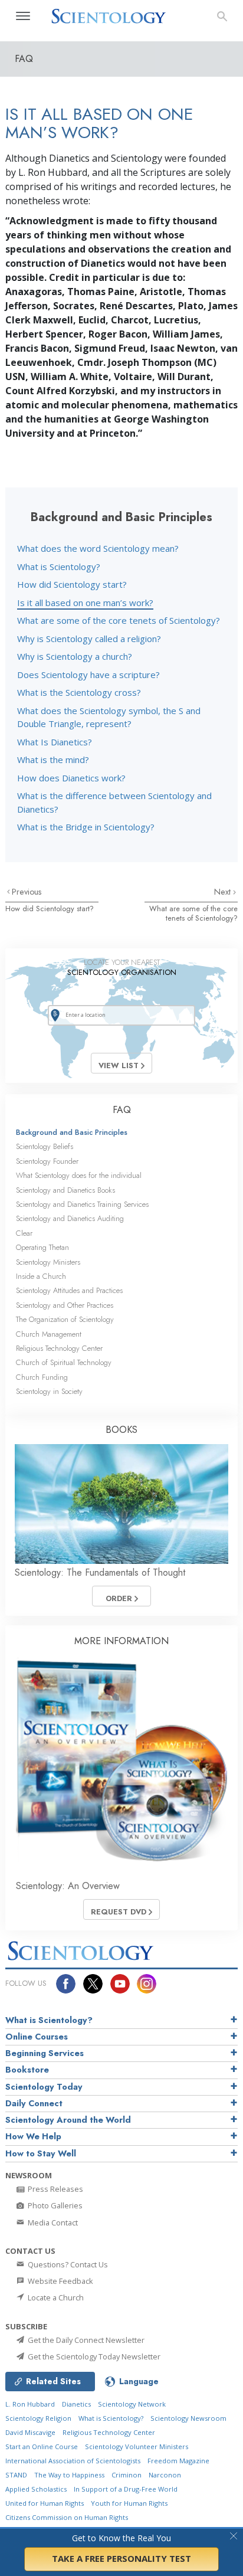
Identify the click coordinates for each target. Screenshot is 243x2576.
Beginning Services (45, 2053)
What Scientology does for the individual (79, 1175)
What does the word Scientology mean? (98, 548)
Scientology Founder (47, 1161)
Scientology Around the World (68, 2120)
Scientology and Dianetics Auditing (70, 1218)
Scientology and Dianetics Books (65, 1190)
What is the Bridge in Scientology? (86, 827)
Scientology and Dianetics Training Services (82, 1204)
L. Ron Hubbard (30, 2404)
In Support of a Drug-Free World (126, 2489)
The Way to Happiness (69, 2475)
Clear (24, 1233)
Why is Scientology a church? (75, 656)
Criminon (127, 2475)
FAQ (122, 1110)
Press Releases (55, 2189)
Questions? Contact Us (67, 2264)
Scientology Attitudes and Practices (69, 1290)
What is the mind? (53, 760)
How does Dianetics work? (71, 778)
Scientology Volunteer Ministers (137, 2446)
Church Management (49, 1334)
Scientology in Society (49, 1391)
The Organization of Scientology (65, 1319)
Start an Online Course (42, 2446)
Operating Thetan (42, 1247)
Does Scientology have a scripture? (88, 675)
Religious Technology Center (59, 1348)
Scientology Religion (38, 2418)
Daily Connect (34, 2103)
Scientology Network (132, 2404)
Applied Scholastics (36, 2489)
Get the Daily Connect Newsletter (85, 2340)
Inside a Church (41, 1276)
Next (224, 892)
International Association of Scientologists (73, 2461)
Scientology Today (44, 2087)
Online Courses (37, 2037)
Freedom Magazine (178, 2461)
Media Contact (52, 2223)
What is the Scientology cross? (79, 692)
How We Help (33, 2136)
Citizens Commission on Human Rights (67, 2517)
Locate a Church (55, 2297)
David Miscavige (30, 2432)
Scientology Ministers (48, 1262)
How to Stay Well (41, 2153)
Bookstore (27, 2070)
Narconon (165, 2475)
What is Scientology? (59, 567)
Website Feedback (60, 2281)
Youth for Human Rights (129, 2503)
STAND (16, 2475)
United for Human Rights (45, 2503)
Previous (27, 892)
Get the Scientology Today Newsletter (93, 2356)
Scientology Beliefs (45, 1146)
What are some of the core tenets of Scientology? (119, 620)
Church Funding (42, 1377)
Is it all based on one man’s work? (85, 603)
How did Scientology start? (72, 584)
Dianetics (76, 2404)
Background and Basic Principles (72, 1132)
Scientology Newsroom (188, 2418)
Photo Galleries (54, 2205)
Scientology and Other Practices (65, 1305)
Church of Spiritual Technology (64, 1362)
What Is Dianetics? (55, 742)
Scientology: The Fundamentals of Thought (100, 1572)
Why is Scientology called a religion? (89, 639)
